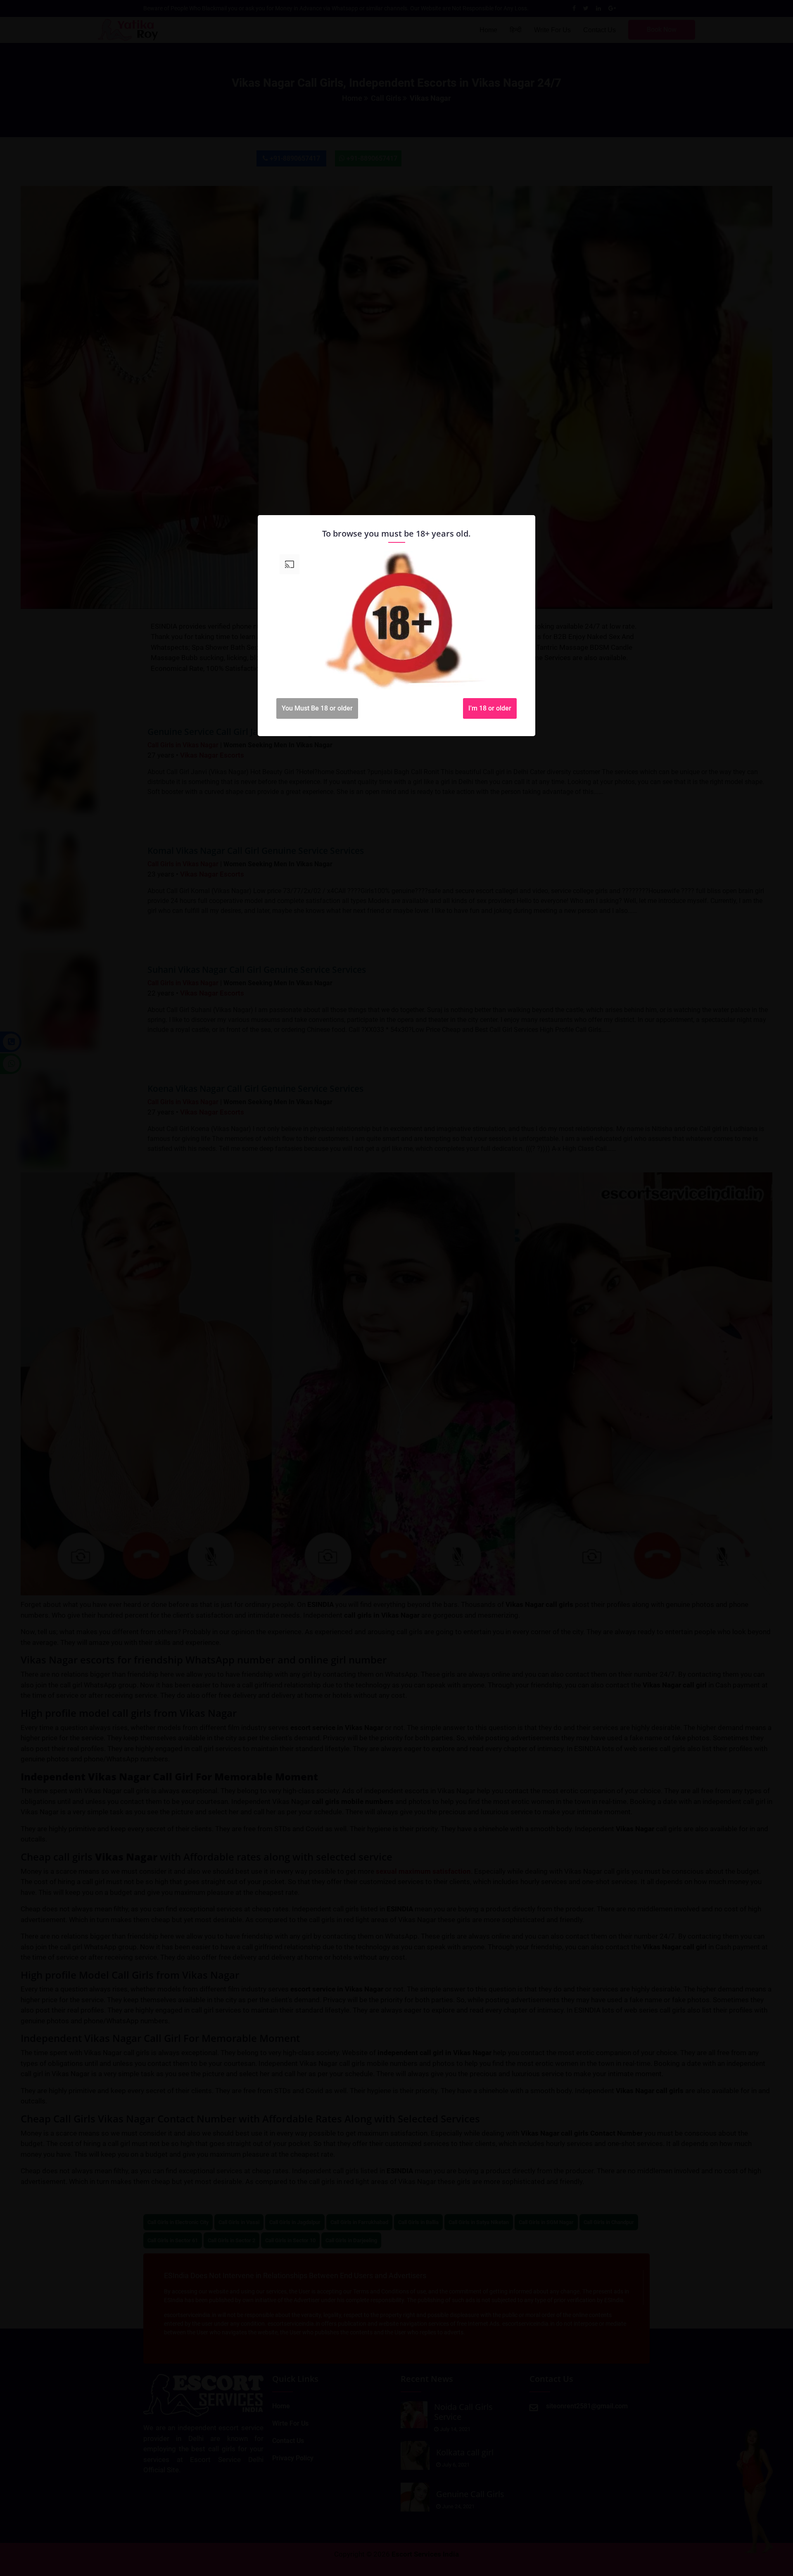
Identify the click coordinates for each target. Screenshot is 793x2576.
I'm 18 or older (490, 708)
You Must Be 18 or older (317, 708)
